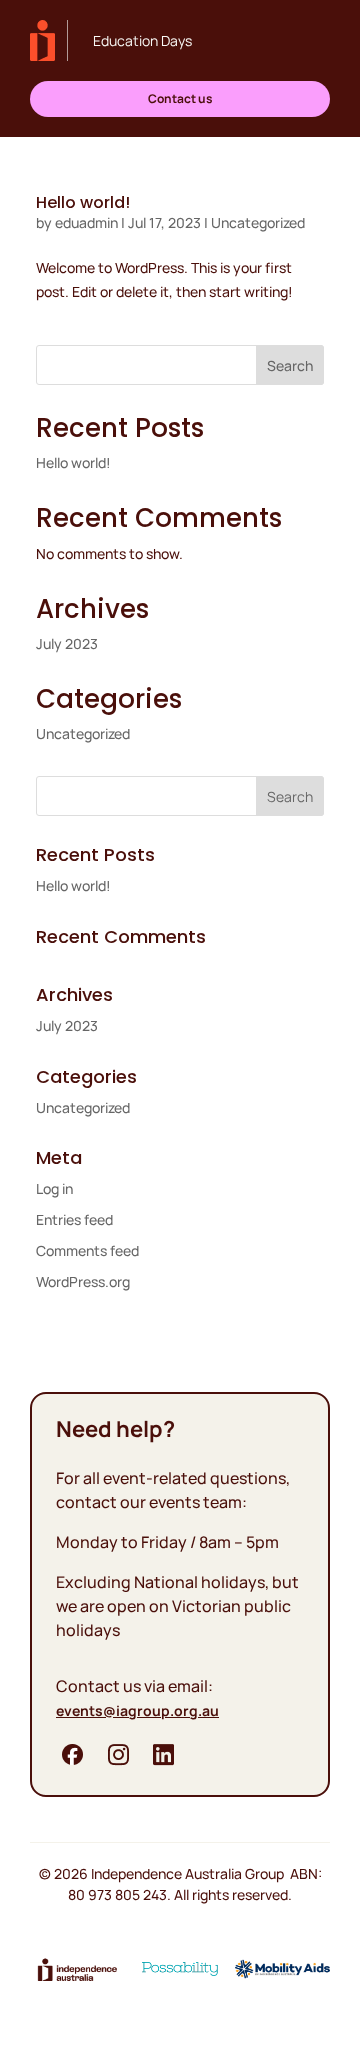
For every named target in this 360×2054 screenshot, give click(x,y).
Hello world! (83, 202)
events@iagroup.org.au (137, 1710)
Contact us (180, 98)
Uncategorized (258, 222)
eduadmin (86, 222)
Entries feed (74, 1219)
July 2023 (67, 643)
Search (290, 365)
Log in (54, 1188)
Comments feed (87, 1250)
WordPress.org (83, 1281)
